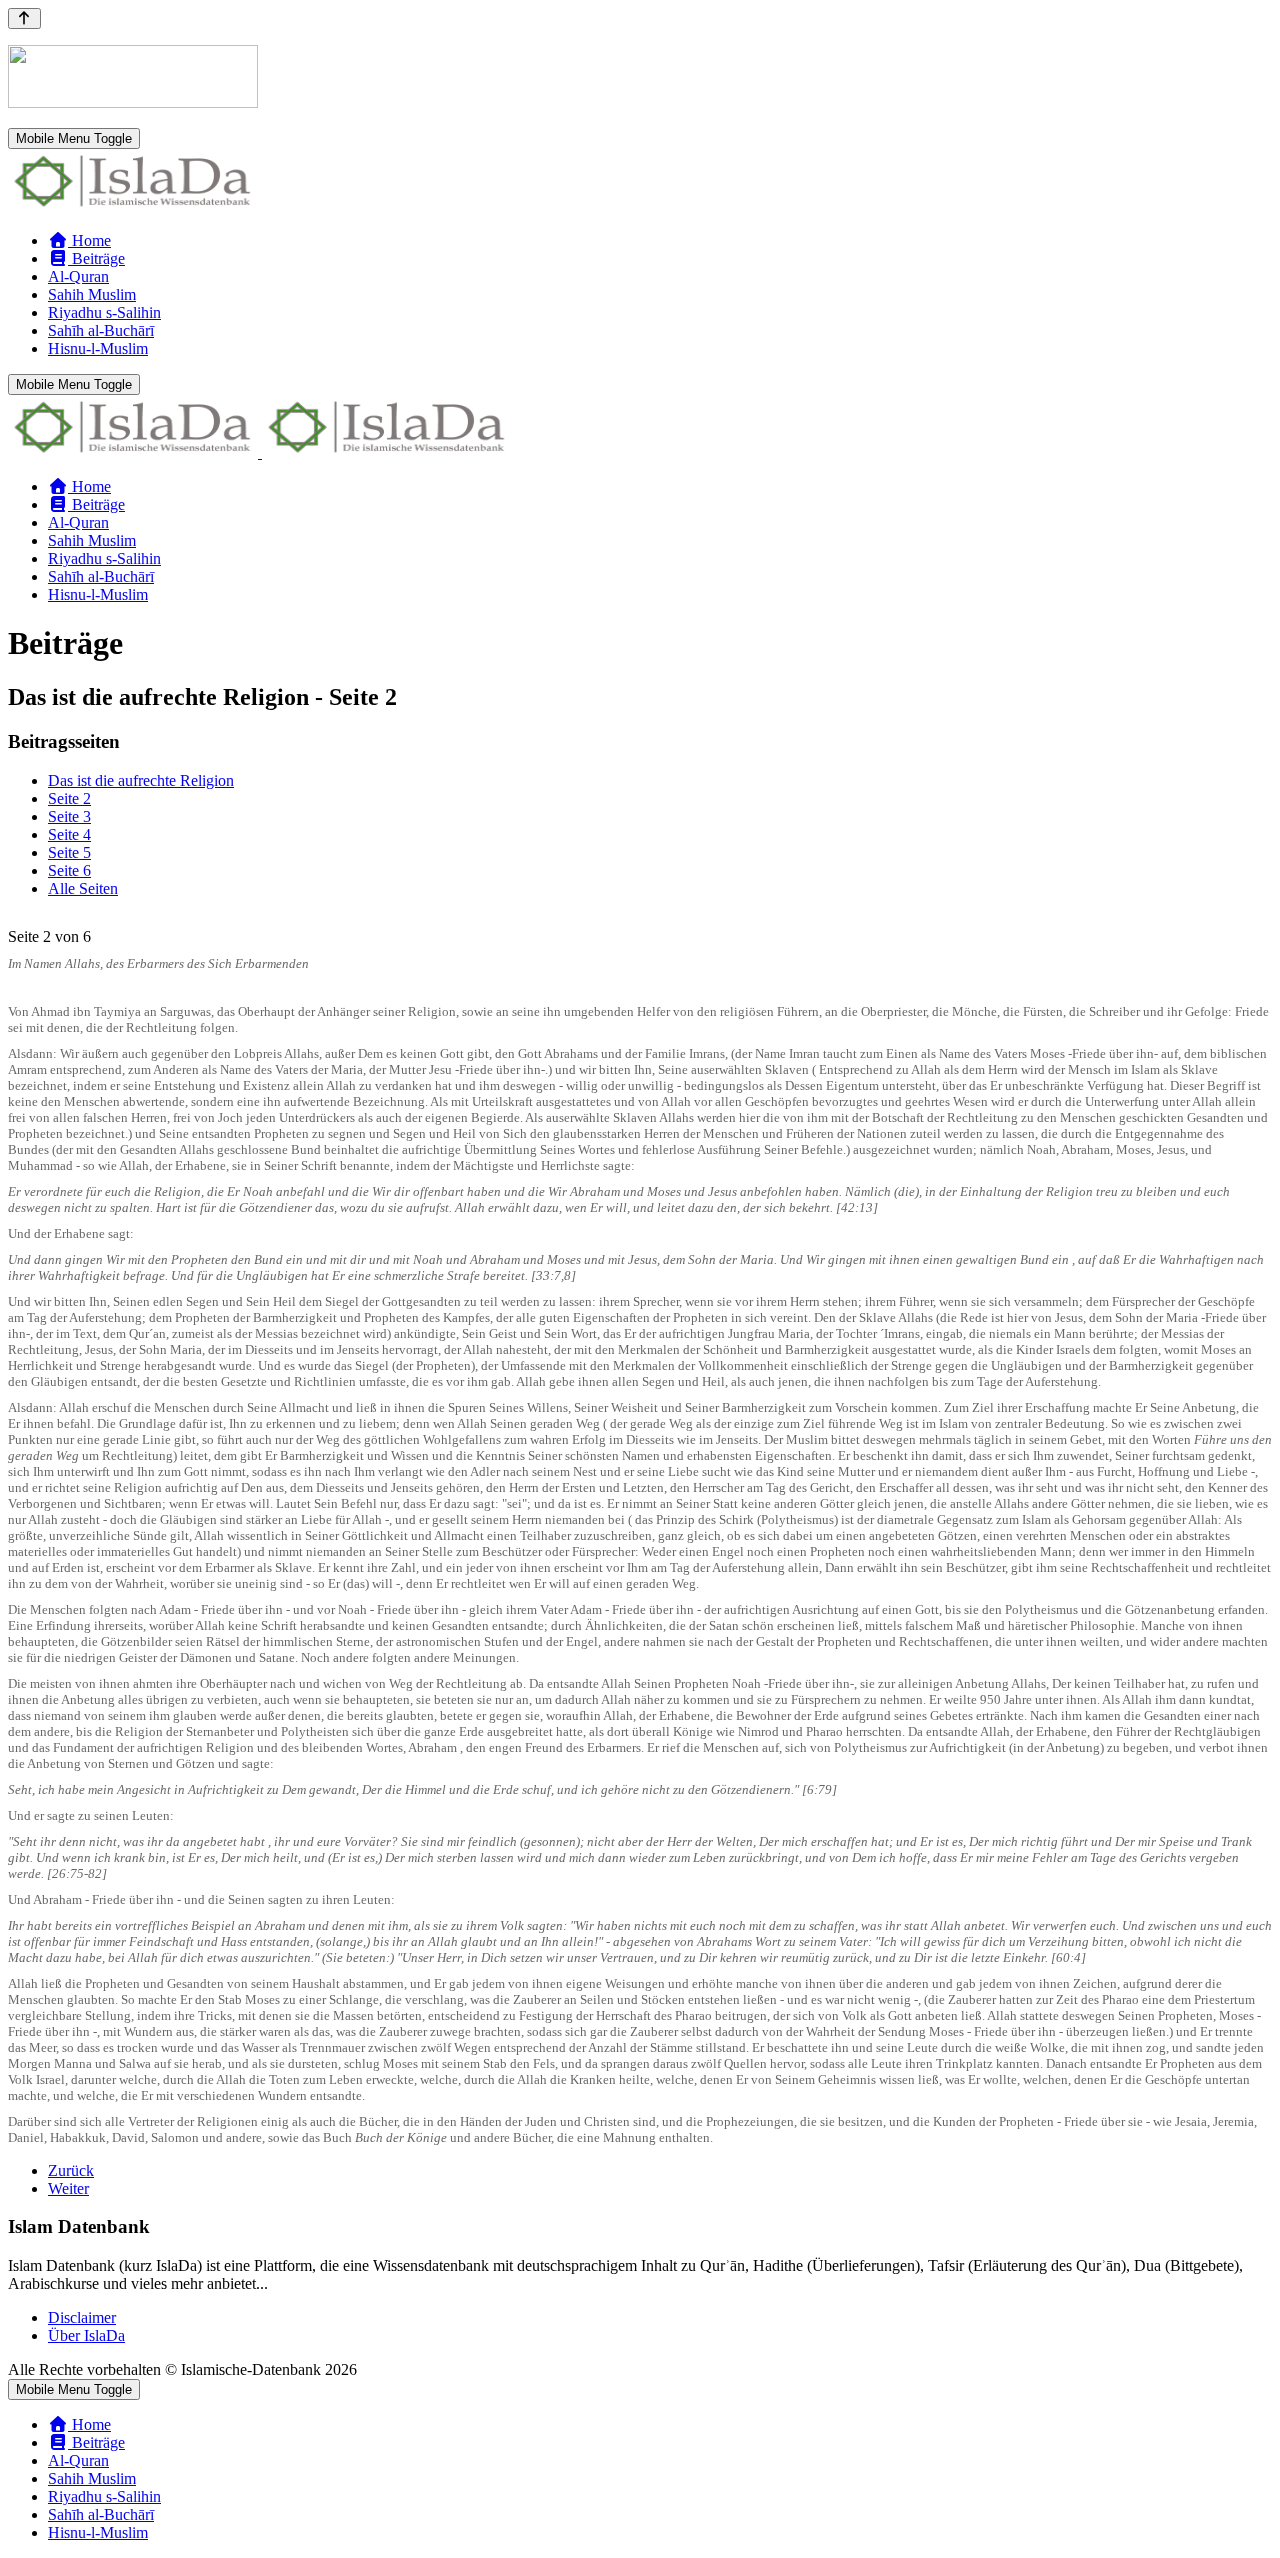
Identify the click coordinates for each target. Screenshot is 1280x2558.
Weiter (68, 2188)
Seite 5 (69, 852)
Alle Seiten (83, 888)
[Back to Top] (24, 18)
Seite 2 (69, 798)
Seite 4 (69, 834)
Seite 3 (69, 816)
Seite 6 (69, 870)
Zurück (71, 2170)
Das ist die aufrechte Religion (141, 780)
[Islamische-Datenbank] (133, 206)
